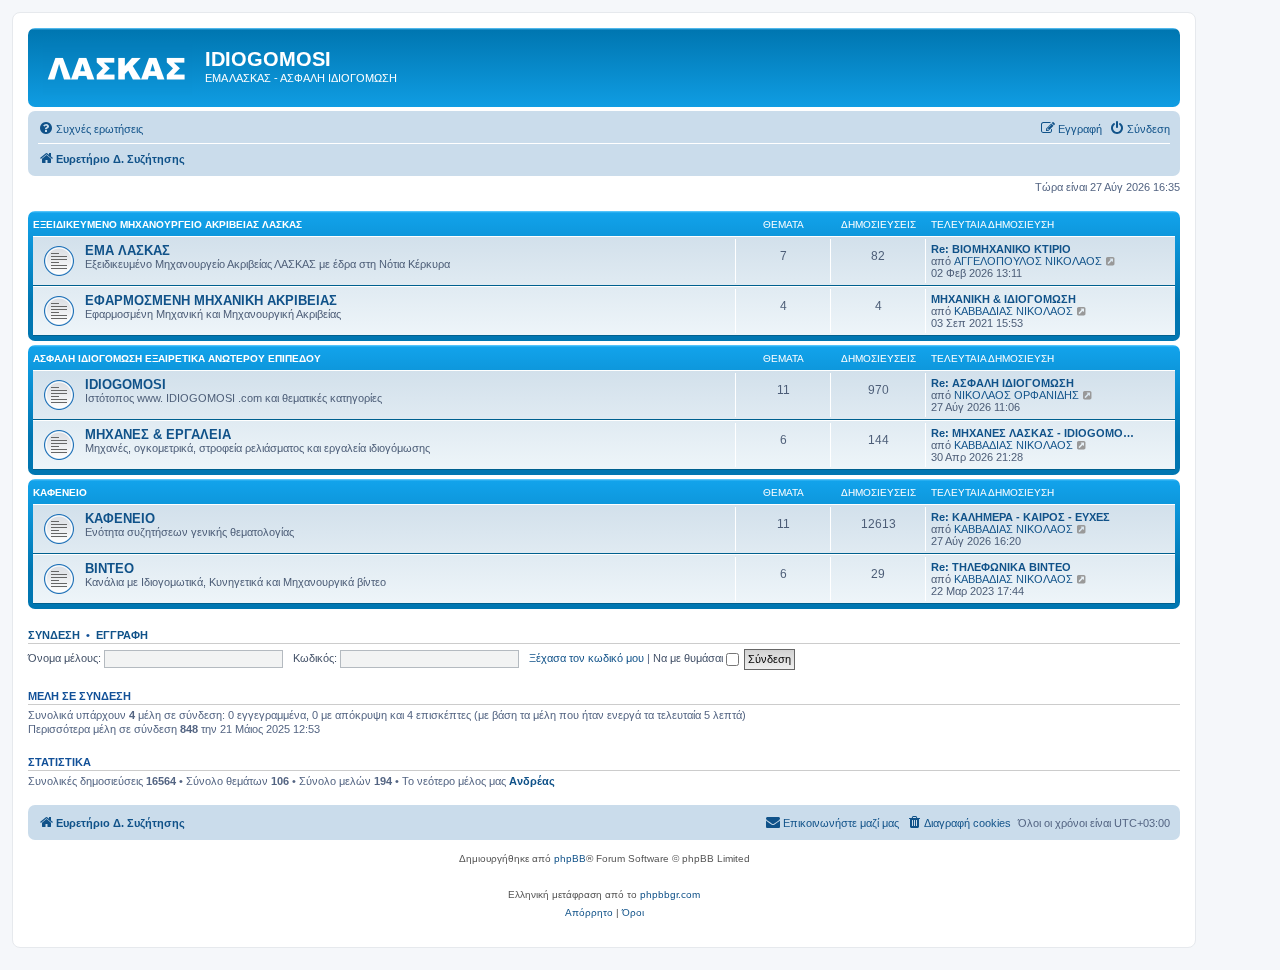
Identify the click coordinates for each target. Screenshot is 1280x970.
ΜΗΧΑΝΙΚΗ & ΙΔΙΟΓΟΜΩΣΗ (1003, 299)
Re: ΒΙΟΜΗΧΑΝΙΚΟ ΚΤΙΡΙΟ (1001, 249)
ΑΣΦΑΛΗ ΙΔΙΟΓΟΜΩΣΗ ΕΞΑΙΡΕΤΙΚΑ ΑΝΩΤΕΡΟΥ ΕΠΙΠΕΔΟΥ (177, 358)
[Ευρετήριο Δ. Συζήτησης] (119, 65)
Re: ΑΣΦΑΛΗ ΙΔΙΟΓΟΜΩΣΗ (1002, 383)
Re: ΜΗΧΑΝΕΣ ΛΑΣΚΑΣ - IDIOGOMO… (1032, 433)
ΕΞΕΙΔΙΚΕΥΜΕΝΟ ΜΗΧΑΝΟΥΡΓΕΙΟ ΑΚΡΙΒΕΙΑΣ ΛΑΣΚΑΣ (167, 224)
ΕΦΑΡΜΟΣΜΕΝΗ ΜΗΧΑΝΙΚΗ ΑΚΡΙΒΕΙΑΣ (211, 300)
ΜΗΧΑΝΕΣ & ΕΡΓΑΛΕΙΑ (158, 434)
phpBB (570, 858)
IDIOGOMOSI (125, 384)
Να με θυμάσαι (689, 658)
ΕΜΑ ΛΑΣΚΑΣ (127, 250)
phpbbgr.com (670, 894)
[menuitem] (90, 129)
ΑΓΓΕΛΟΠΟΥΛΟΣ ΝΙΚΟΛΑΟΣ (1028, 261)
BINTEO (109, 568)
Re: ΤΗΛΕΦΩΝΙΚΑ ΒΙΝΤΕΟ (1001, 567)
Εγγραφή (122, 635)
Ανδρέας (532, 781)
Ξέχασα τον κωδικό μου (586, 658)
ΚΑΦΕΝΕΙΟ (60, 492)
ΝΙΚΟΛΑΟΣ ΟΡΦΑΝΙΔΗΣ (1016, 395)
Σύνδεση (54, 635)
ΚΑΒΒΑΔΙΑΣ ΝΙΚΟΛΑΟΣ (1013, 311)
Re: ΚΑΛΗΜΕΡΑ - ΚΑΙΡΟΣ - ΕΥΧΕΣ (1020, 517)
